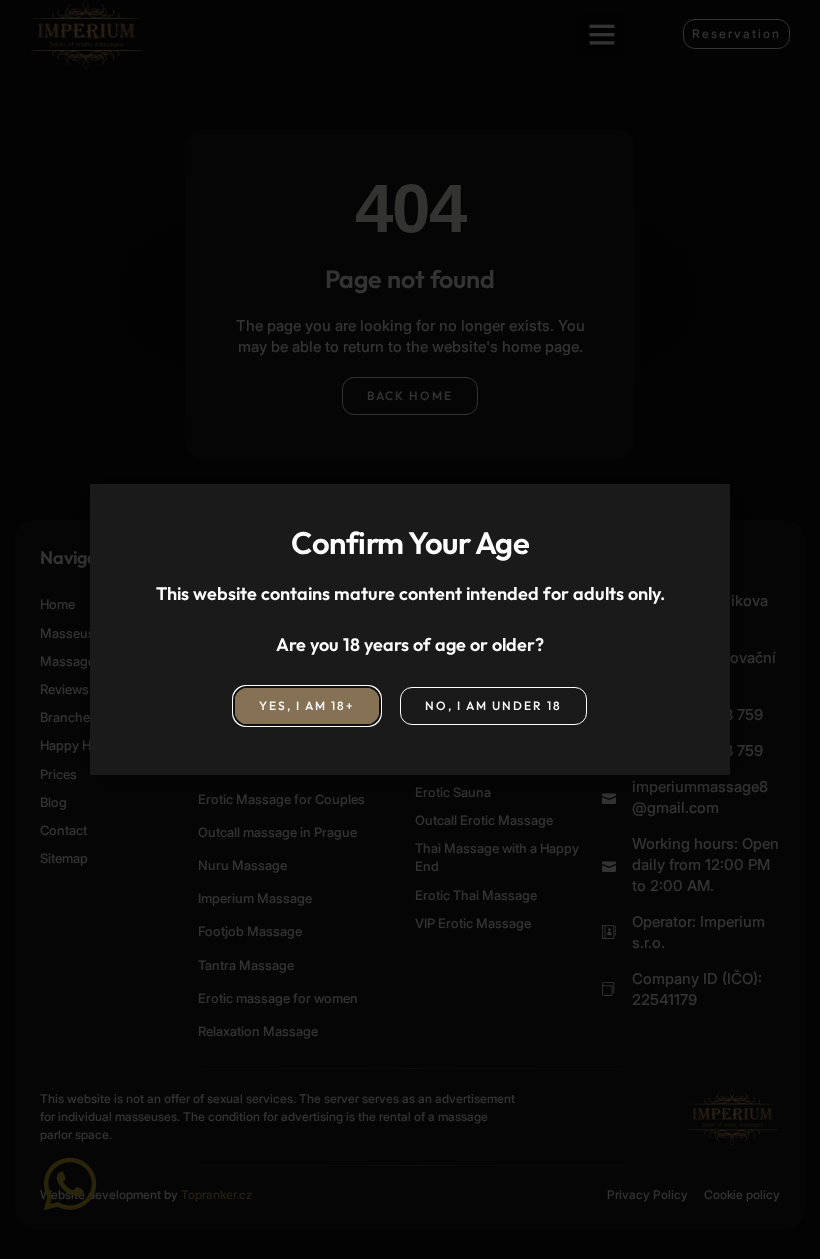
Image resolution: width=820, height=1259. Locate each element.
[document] (410, 629)
